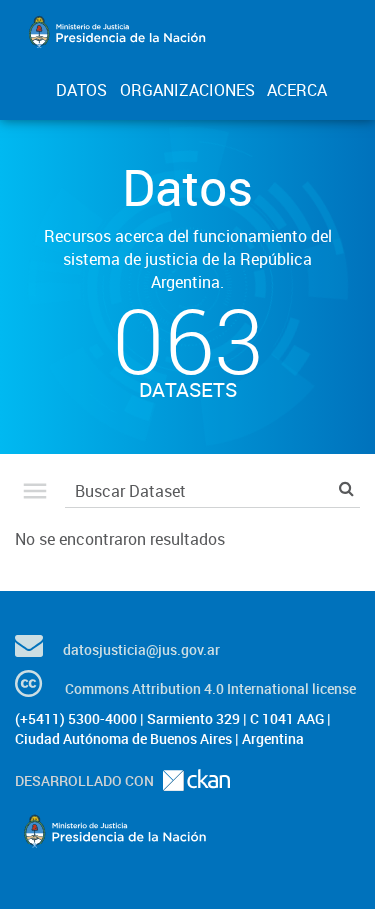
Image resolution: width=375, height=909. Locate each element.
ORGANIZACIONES (187, 90)
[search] (346, 488)
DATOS (81, 90)
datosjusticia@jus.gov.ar (141, 649)
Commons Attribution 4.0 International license (210, 688)
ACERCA (297, 90)
